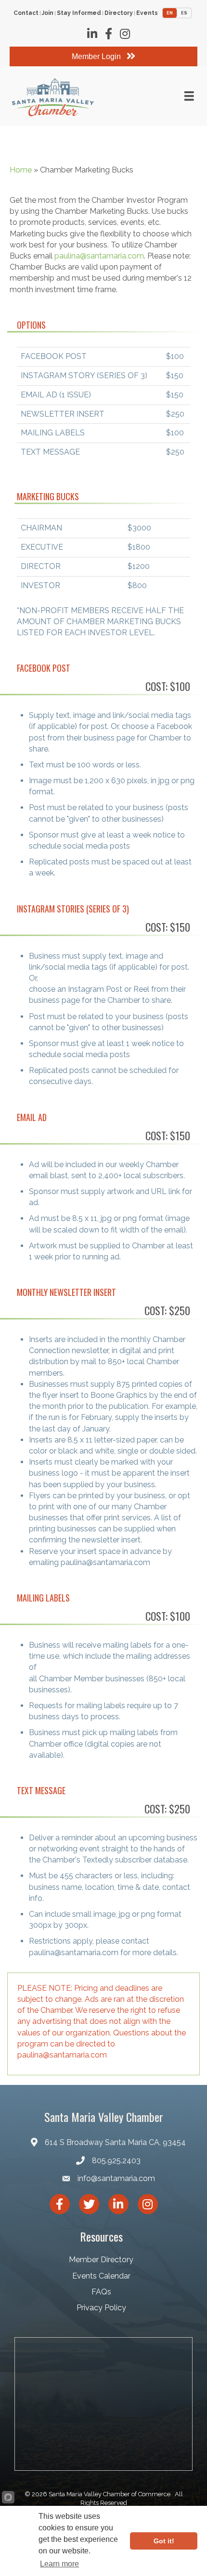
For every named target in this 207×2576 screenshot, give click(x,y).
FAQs (101, 2292)
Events (147, 13)
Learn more (59, 2564)
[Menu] (189, 96)
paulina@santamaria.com (99, 256)
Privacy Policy (101, 2308)
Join (48, 13)
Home (21, 170)
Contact (26, 13)
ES (184, 13)
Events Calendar (101, 2276)
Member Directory (101, 2260)
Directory (119, 13)
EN (170, 13)
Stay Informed (79, 13)
